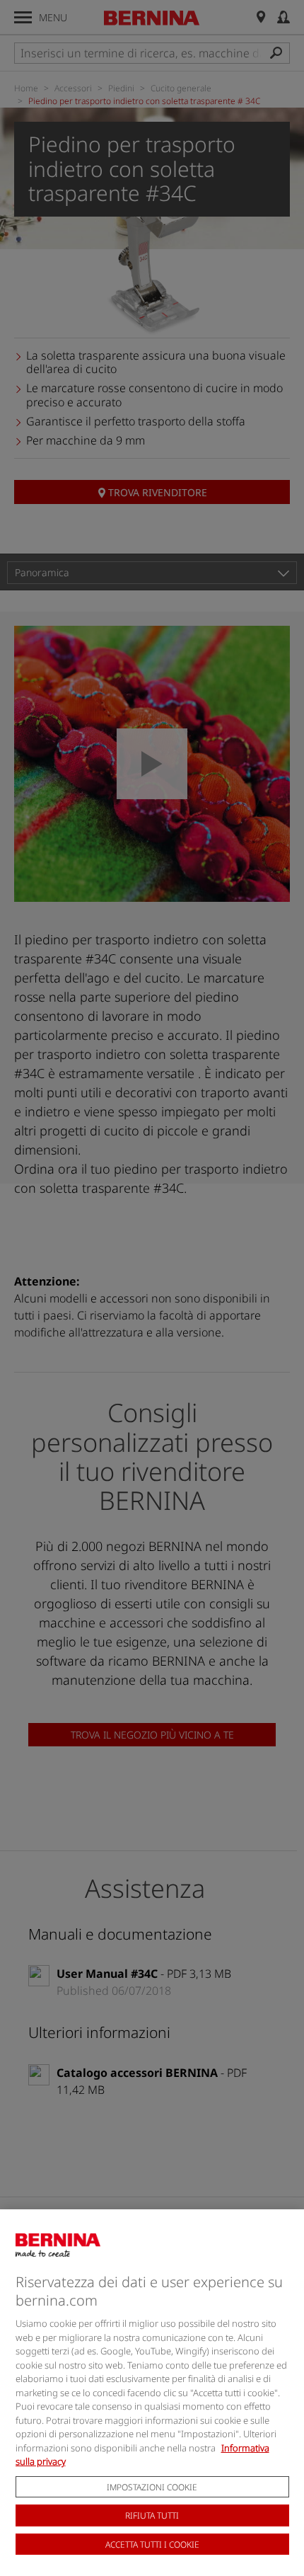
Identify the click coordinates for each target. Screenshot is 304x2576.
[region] (152, 2393)
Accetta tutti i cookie (152, 2544)
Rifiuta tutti (152, 2515)
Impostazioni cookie (152, 2487)
